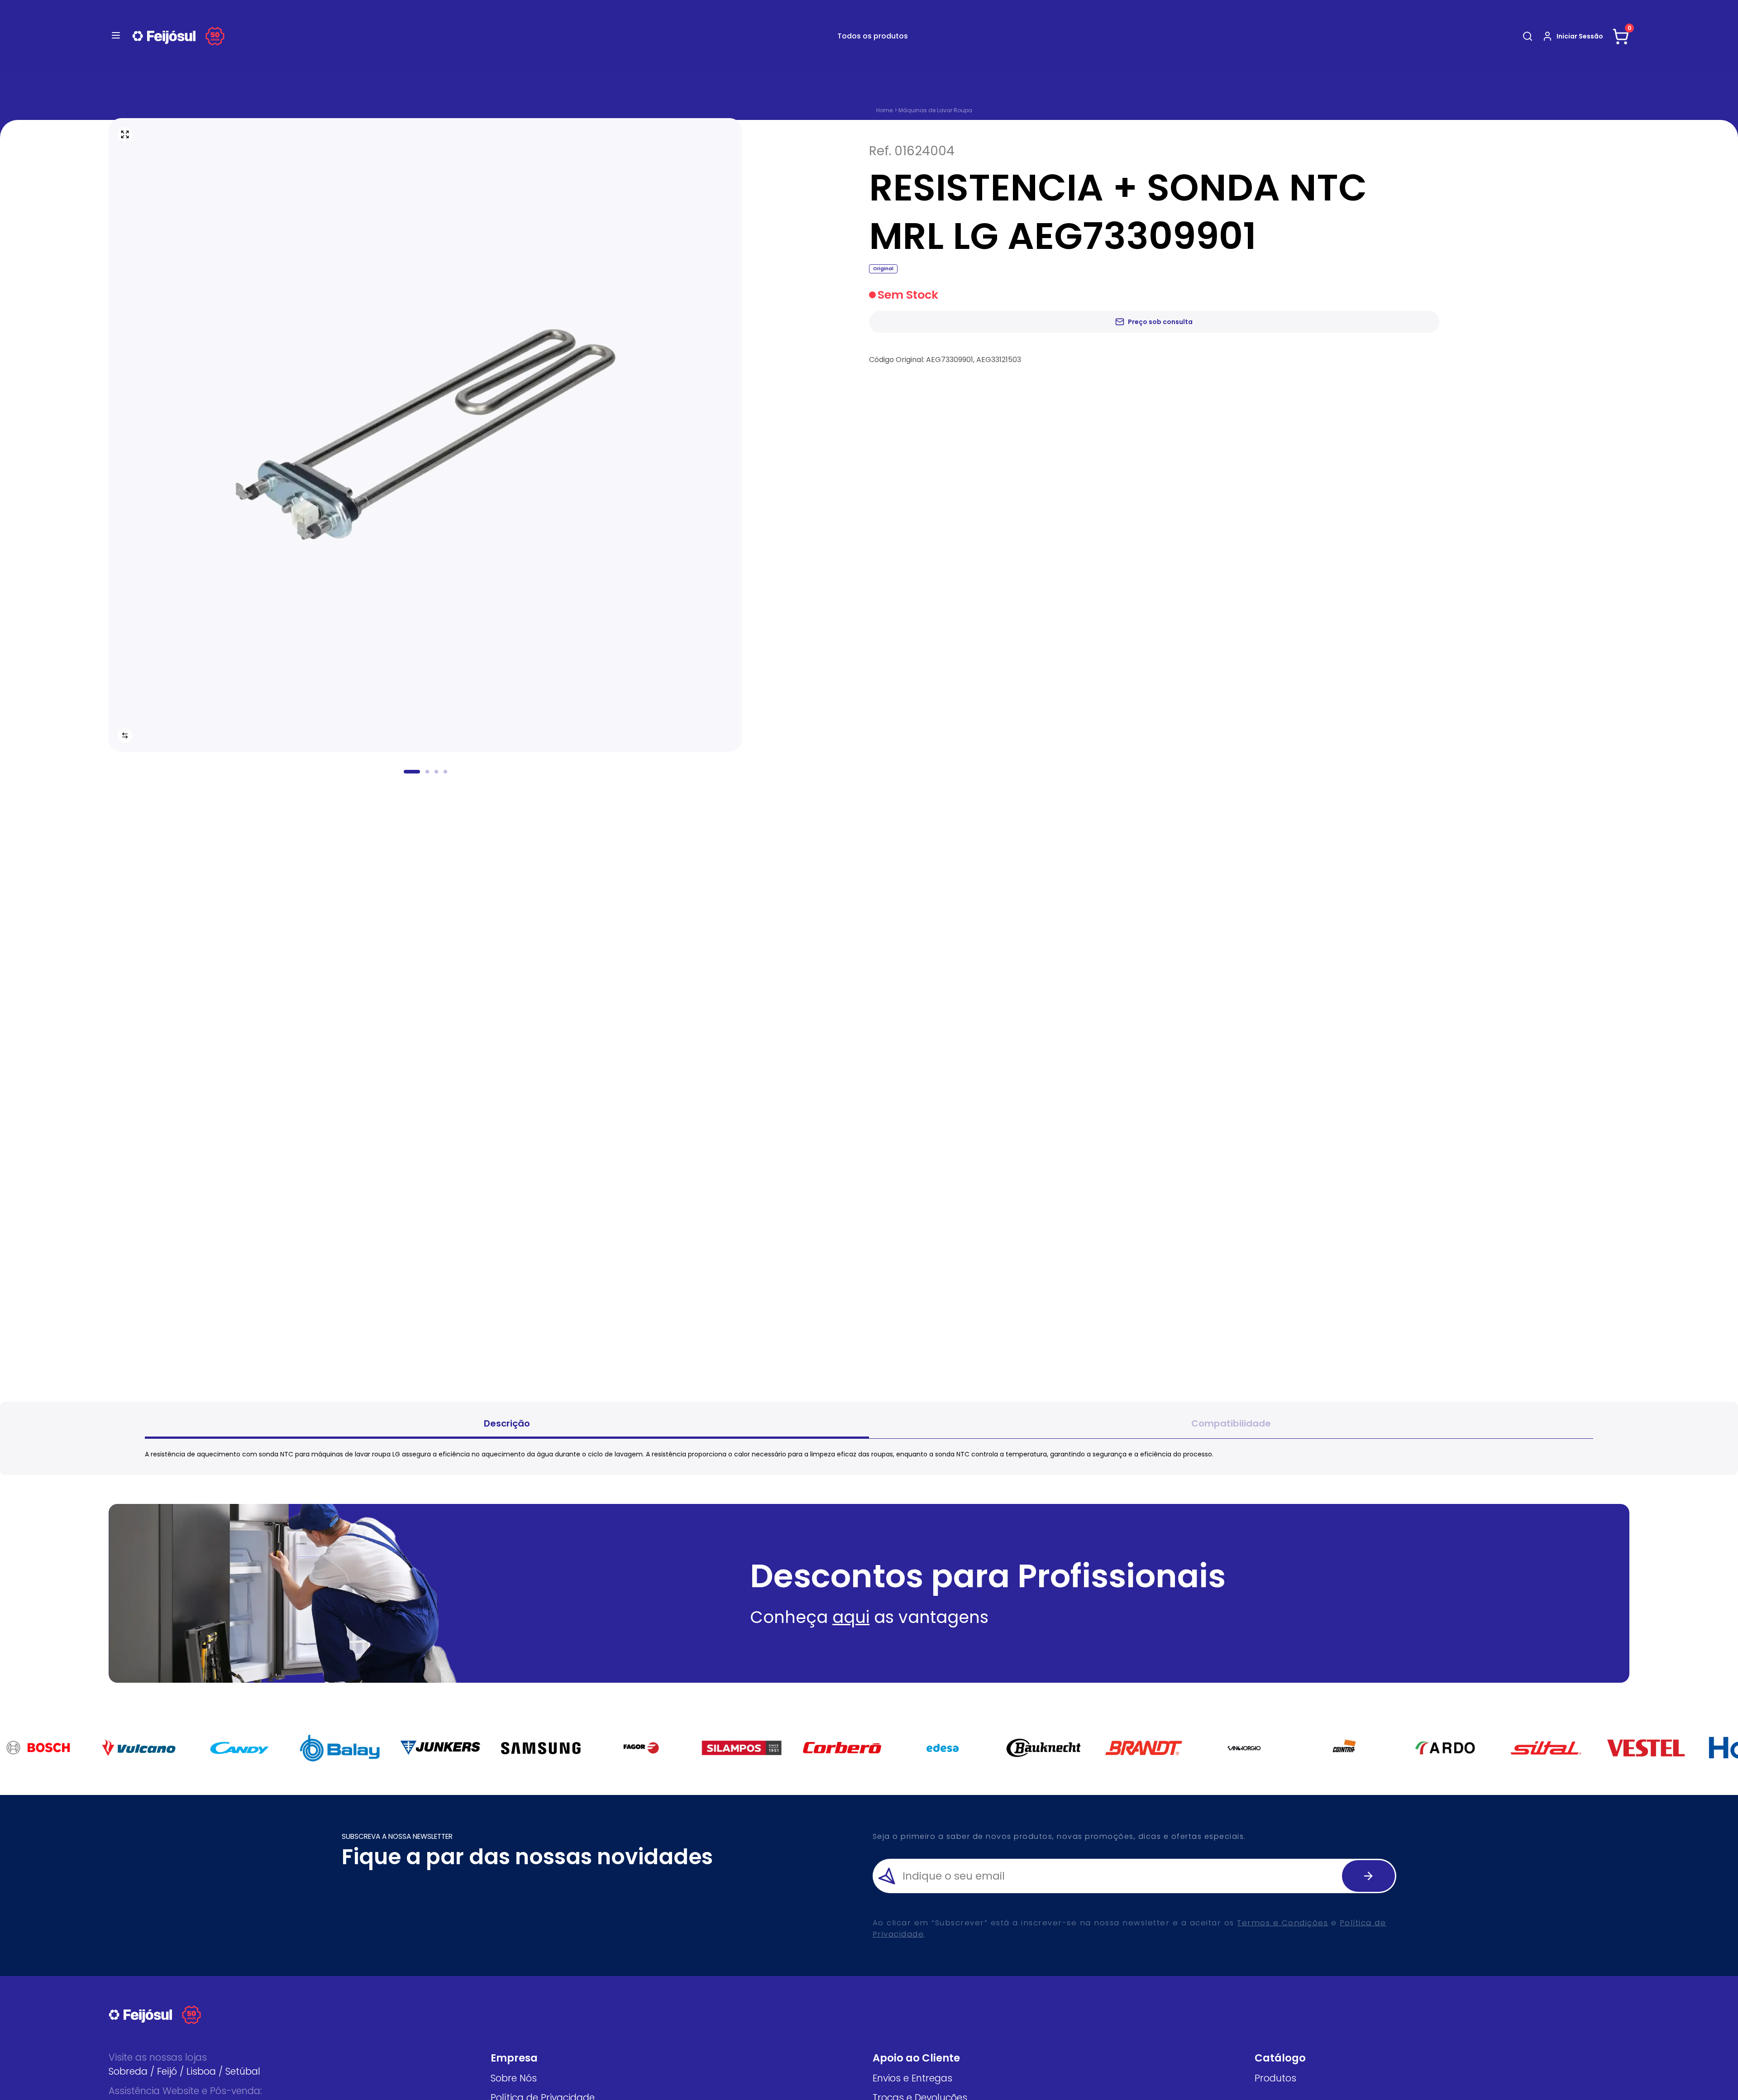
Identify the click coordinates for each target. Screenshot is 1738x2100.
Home (884, 110)
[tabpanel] (869, 1454)
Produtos (1275, 2078)
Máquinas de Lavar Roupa (935, 110)
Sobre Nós (514, 2078)
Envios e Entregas (912, 2078)
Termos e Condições (1282, 1923)
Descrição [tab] (507, 1423)
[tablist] (869, 1425)
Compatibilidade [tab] (1231, 1423)
